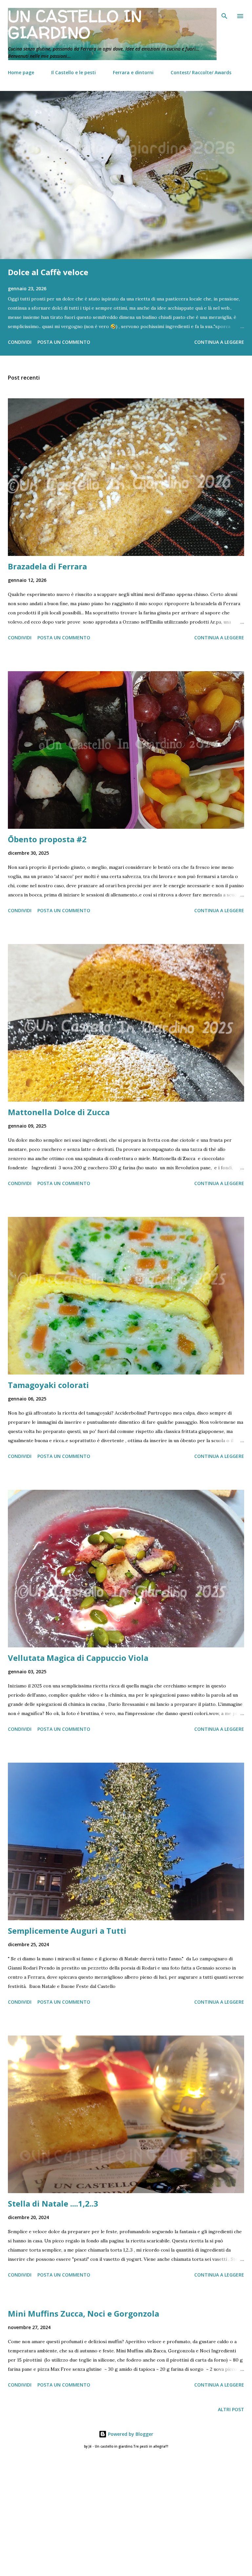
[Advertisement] (126, 2492)
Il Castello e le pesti (73, 72)
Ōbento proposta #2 (47, 839)
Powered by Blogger (130, 2434)
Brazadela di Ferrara (47, 566)
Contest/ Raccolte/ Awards (201, 72)
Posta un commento (64, 342)
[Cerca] (224, 12)
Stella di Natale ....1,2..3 (53, 2203)
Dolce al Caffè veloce (48, 272)
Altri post (231, 2409)
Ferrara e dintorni (133, 72)
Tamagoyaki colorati (48, 1385)
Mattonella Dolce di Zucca (59, 1112)
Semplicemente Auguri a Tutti (67, 1931)
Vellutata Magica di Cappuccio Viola (78, 1658)
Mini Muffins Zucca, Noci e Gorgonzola (84, 2313)
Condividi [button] (20, 342)
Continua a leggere (219, 342)
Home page (21, 72)
